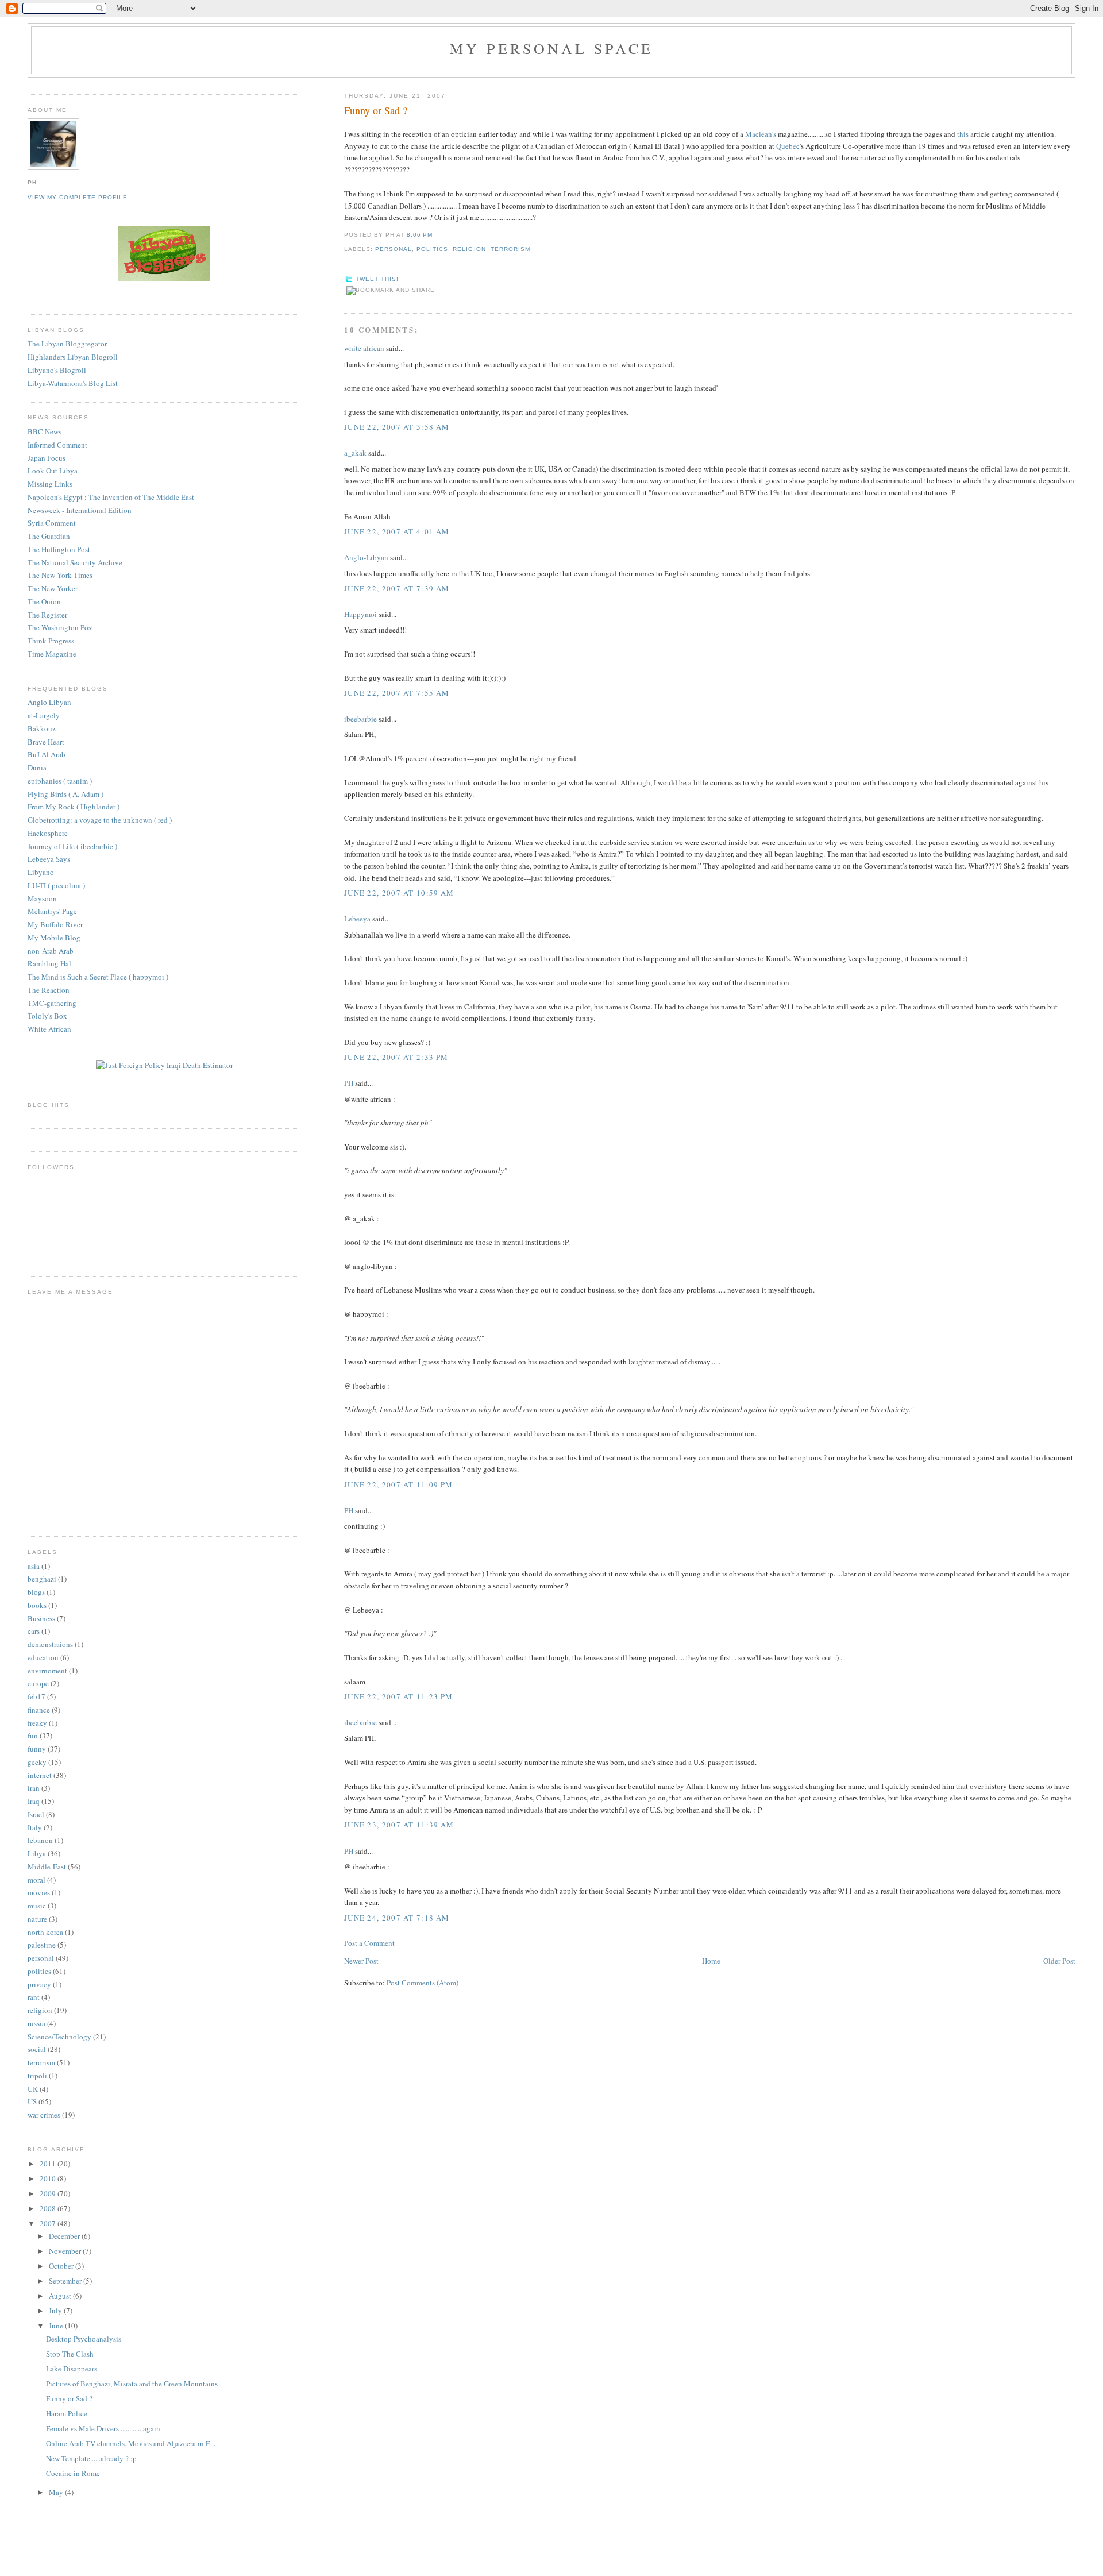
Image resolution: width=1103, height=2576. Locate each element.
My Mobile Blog (54, 938)
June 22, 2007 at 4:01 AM (397, 531)
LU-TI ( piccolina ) (56, 885)
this (963, 134)
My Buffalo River (55, 924)
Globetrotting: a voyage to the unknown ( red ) (100, 820)
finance (39, 1710)
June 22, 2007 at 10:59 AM (399, 893)
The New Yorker (53, 588)
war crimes (44, 2115)
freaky (37, 1723)
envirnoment (47, 1671)
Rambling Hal (49, 963)
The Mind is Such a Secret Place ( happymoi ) (98, 977)
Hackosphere (48, 833)
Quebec (788, 146)
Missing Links (50, 484)
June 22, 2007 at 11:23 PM (399, 1696)
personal (394, 249)
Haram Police (67, 2413)
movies (39, 1892)
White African (49, 1029)
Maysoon (42, 898)
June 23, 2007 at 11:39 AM (399, 1825)
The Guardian (49, 536)
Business (41, 1618)
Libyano (41, 872)
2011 (49, 2164)
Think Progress (51, 641)
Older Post (1059, 1961)
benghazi (42, 1579)
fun (33, 1736)
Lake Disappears (72, 2369)
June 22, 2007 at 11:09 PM (399, 1484)
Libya (37, 1853)
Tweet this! (377, 279)
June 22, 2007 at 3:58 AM (397, 427)
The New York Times (60, 575)
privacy (39, 1984)
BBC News (45, 431)
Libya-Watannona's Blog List (73, 383)
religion (469, 249)
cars (34, 1631)
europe (38, 1683)
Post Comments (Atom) (423, 1983)
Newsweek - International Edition (80, 510)
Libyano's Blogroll (57, 370)
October (62, 2266)
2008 (49, 2208)
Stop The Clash (70, 2354)
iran (34, 1788)
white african (364, 348)
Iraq (34, 1801)
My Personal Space (551, 48)
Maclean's (761, 134)
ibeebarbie (360, 719)
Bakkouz (42, 728)
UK (33, 2089)
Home (711, 1961)
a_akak (355, 453)
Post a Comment (369, 1943)
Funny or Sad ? (376, 110)
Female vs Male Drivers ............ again (103, 2428)
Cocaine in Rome (73, 2473)
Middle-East (47, 1867)
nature (37, 1919)
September (66, 2281)
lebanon (40, 1840)
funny (37, 1749)
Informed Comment (57, 445)
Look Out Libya (53, 471)
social (37, 2049)
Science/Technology (59, 2037)
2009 (49, 2193)
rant (34, 1997)
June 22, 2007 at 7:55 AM (397, 693)
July (56, 2311)
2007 (49, 2223)
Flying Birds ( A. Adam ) (65, 794)
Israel (36, 1814)
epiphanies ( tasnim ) (60, 781)
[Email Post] (436, 235)
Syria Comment (52, 523)
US (32, 2101)
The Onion (44, 601)
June (57, 2326)
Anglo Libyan (49, 702)
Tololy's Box (47, 1016)
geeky (37, 1762)
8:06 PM (420, 235)
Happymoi (360, 614)
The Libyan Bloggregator (67, 344)
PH (349, 1083)
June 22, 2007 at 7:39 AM (397, 588)
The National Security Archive (75, 562)
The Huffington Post (59, 549)
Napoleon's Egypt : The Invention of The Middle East (111, 497)
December (65, 2236)
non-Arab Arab (51, 951)
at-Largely (44, 715)
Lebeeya (357, 919)
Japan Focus (47, 458)
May (57, 2492)
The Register (47, 615)
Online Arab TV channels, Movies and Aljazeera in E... (131, 2443)
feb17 (36, 1696)
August (61, 2296)
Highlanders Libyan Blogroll (73, 357)
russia (36, 2023)
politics (432, 249)
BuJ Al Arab (47, 754)
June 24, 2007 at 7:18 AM (397, 1918)
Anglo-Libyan (366, 557)
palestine (42, 1945)
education (43, 1657)
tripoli (37, 2076)
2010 (49, 2178)
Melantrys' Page (52, 911)
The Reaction (49, 990)
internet (40, 1775)
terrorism (510, 249)
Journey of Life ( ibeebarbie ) (72, 846)
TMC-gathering (52, 1003)
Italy (35, 1827)
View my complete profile (78, 197)
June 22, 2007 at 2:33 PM (396, 1057)
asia (34, 1566)
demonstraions (50, 1644)
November (66, 2251)
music (37, 1906)
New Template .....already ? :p (91, 2458)
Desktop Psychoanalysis (84, 2339)
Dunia (37, 768)
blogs (36, 1592)
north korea (45, 1932)
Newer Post (361, 1961)
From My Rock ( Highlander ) (74, 807)
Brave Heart (46, 742)
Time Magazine (52, 654)
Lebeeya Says (49, 859)
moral (36, 1880)
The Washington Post (61, 627)
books (37, 1605)
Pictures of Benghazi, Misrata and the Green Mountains (132, 2384)
